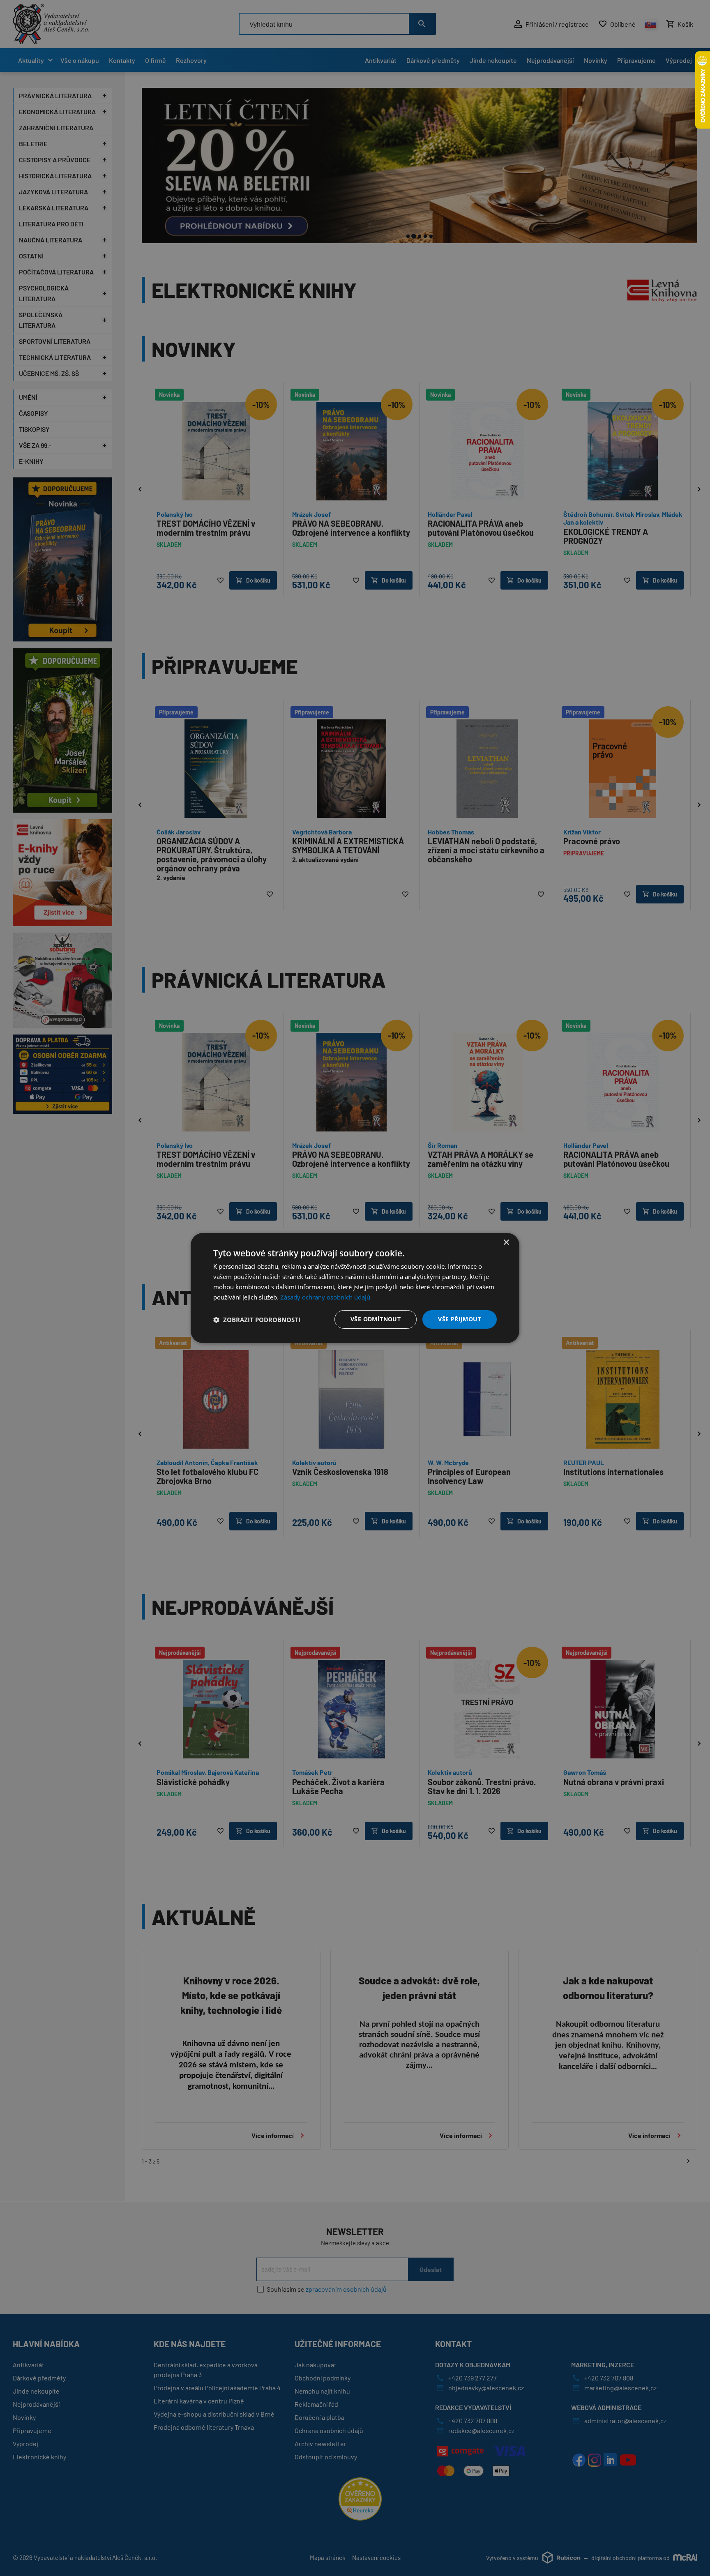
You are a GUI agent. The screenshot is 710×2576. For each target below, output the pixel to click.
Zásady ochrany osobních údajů (325, 1297)
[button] (257, 1320)
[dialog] (355, 1288)
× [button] (506, 1243)
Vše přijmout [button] (460, 1319)
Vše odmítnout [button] (376, 1319)
